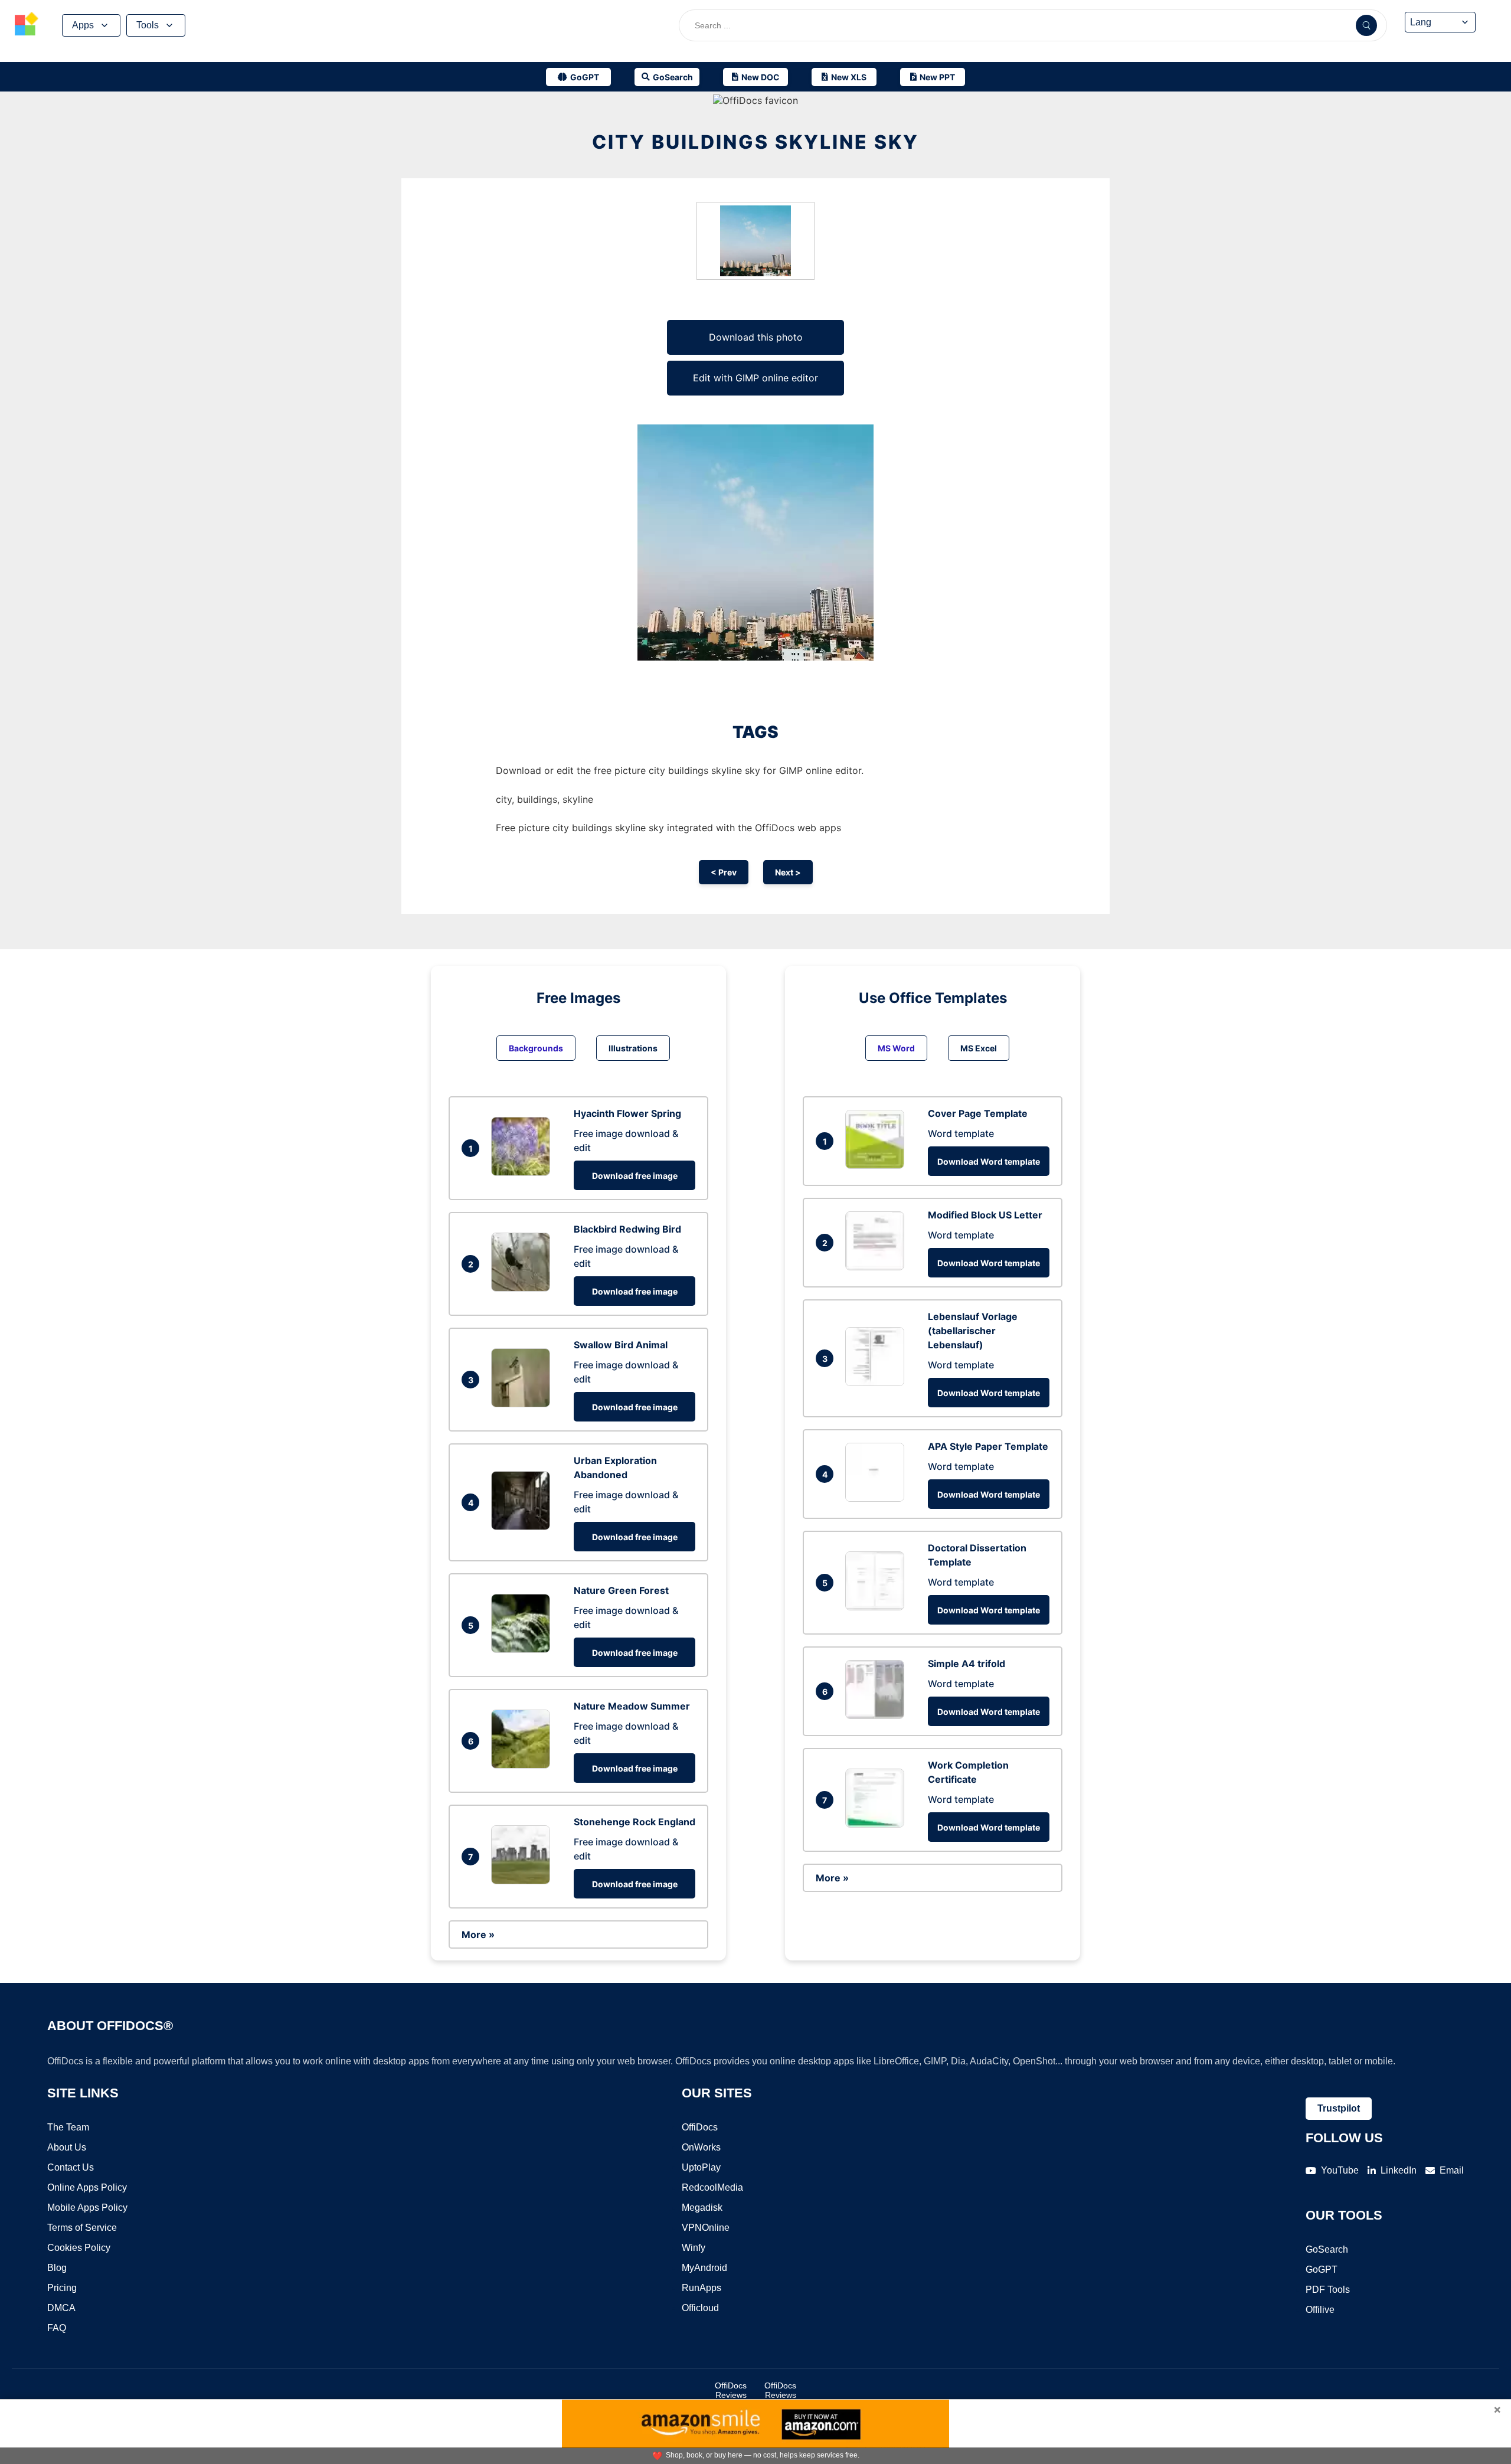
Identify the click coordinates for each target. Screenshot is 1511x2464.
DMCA (61, 2308)
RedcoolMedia (712, 2187)
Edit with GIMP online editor (755, 378)
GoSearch (1327, 2249)
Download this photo (756, 337)
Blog (57, 2268)
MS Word (896, 1048)
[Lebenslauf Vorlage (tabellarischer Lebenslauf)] (878, 1383)
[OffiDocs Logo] (27, 25)
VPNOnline (706, 2228)
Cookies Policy (79, 2248)
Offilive (1320, 2310)
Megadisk (702, 2208)
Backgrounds (536, 1048)
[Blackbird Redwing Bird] (524, 1288)
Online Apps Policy (87, 2187)
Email (1452, 2170)
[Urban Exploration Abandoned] (524, 1527)
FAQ (57, 2328)
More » (478, 1934)
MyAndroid (704, 2268)
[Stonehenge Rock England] (524, 1881)
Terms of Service (82, 2228)
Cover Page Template (978, 1113)
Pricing (62, 2288)
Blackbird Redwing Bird (627, 1229)
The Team (68, 2127)
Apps (83, 25)
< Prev (724, 872)
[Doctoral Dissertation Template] (878, 1607)
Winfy (694, 2248)
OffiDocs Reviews (731, 2390)
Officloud (700, 2308)
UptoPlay (701, 2167)
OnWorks (701, 2147)
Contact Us (71, 2167)
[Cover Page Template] (878, 1165)
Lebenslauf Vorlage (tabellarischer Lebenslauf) (973, 1331)
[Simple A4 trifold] (878, 1715)
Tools (148, 25)
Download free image (635, 1176)
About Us (67, 2147)
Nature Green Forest (621, 1590)
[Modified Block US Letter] (878, 1267)
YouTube (1340, 2170)
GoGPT (1322, 2269)
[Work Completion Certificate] (878, 1824)
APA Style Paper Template (988, 1446)
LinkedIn (1399, 2170)
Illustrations (633, 1048)
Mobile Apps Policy (87, 2208)
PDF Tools (1328, 2290)
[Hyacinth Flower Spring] (524, 1172)
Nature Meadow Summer (632, 1706)
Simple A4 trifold (967, 1664)
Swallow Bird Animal (621, 1345)
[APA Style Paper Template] (878, 1498)
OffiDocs (700, 2127)
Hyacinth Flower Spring (627, 1113)
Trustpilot (1339, 2108)
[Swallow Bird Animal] (524, 1404)
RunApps (701, 2288)
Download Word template (989, 1161)
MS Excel (979, 1048)
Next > (788, 872)
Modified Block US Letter (985, 1215)
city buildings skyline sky (755, 142)
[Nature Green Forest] (524, 1649)
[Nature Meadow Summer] (524, 1765)
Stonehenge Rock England (635, 1822)
